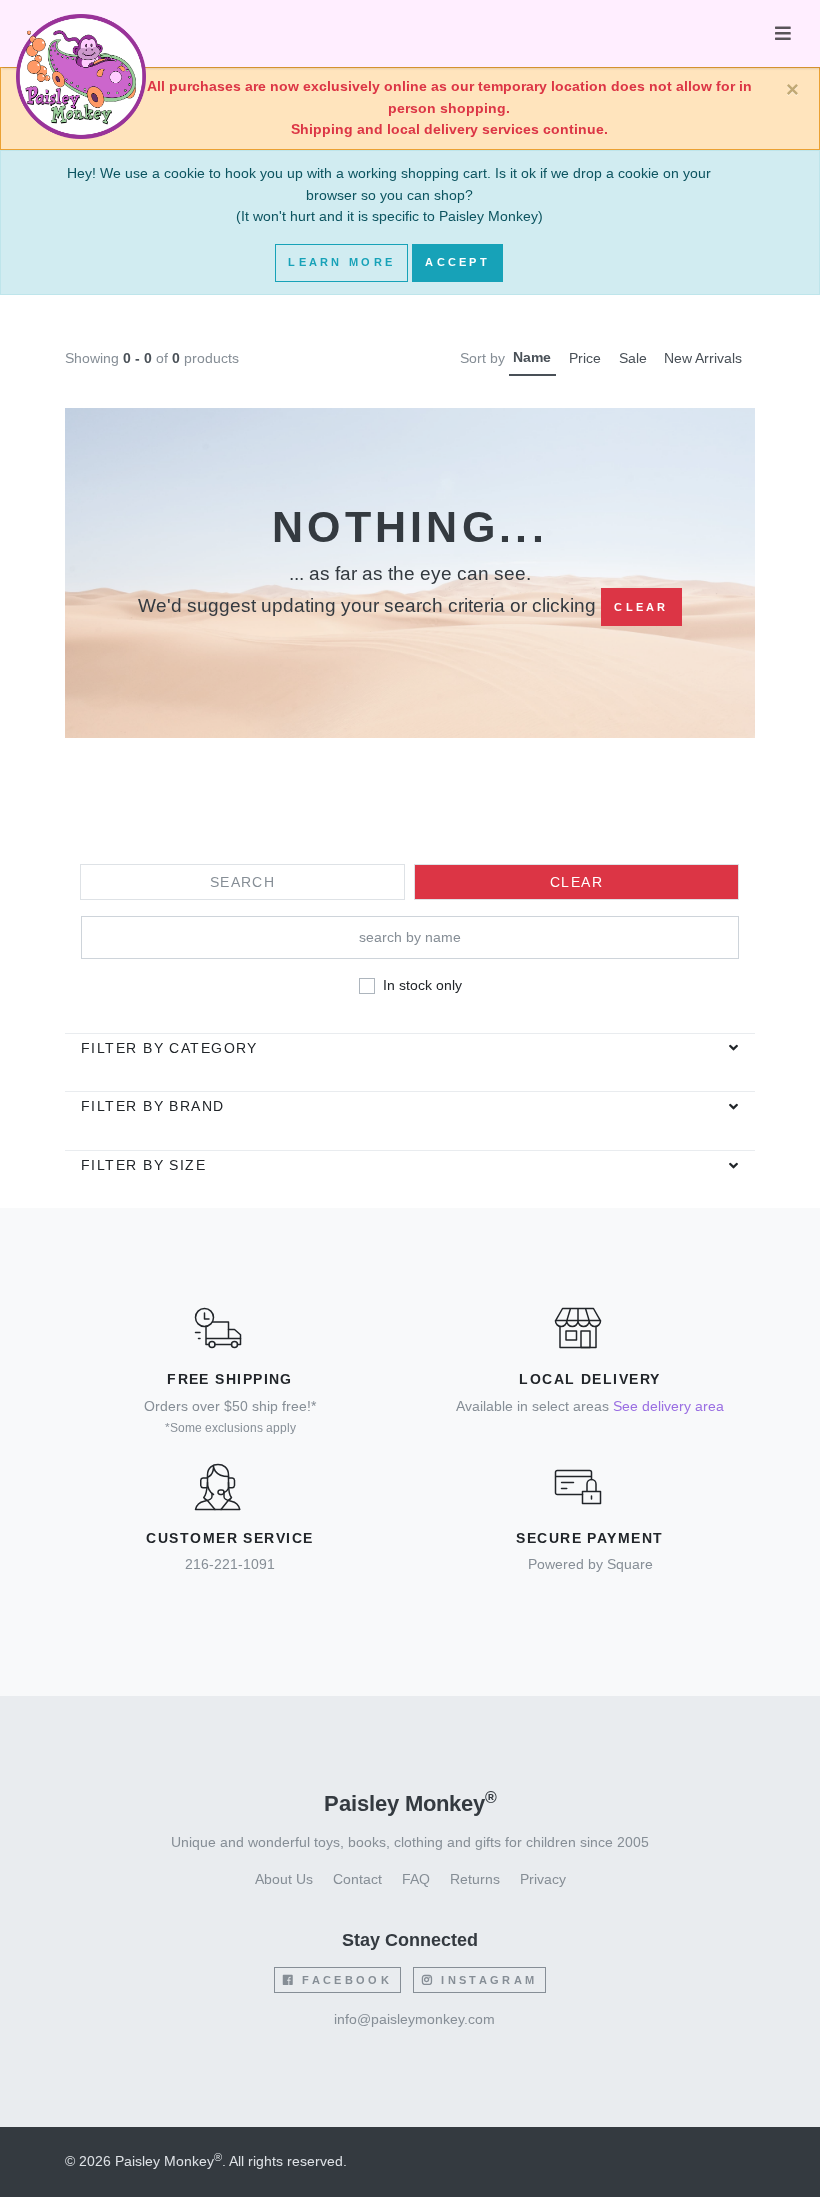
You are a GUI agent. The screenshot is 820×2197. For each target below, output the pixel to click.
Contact (357, 1879)
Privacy (543, 1879)
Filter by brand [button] (153, 1106)
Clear (641, 607)
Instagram (486, 1980)
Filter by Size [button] (143, 1165)
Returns (475, 1879)
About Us (284, 1879)
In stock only (422, 985)
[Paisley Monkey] (81, 34)
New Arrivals (703, 358)
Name (532, 357)
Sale (633, 358)
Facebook (344, 1980)
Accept (457, 262)
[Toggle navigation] (783, 33)
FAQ (416, 1879)
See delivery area (668, 1406)
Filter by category (169, 1048)
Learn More (341, 262)
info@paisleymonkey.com (414, 2019)
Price (585, 358)
